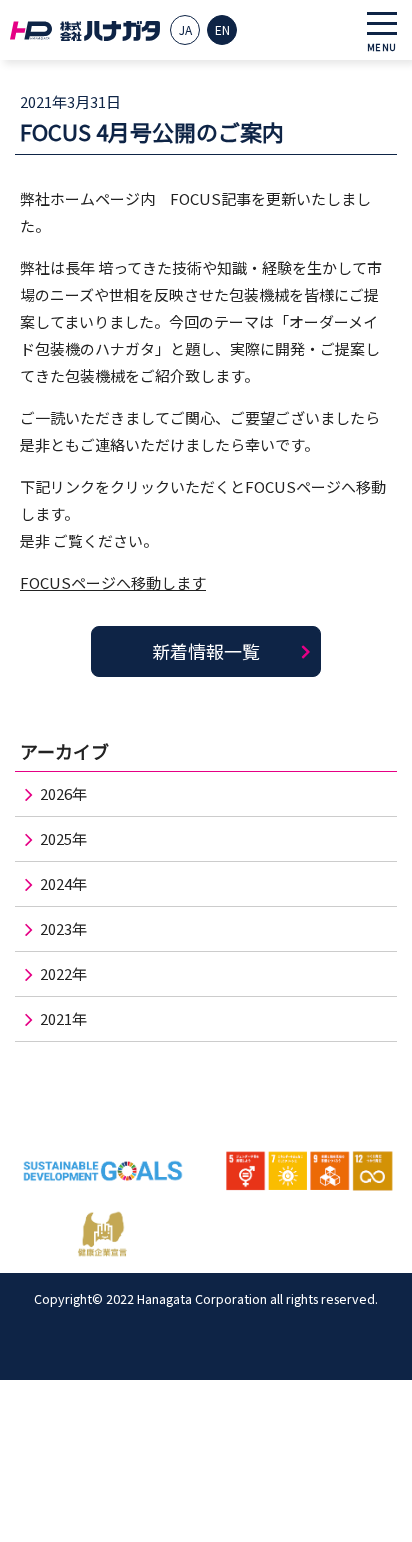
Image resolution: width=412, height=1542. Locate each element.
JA (185, 29)
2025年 (63, 838)
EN (222, 29)
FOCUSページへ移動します (113, 582)
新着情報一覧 (206, 651)
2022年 (63, 973)
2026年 (63, 793)
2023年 (63, 928)
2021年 (63, 1018)
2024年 (63, 883)
